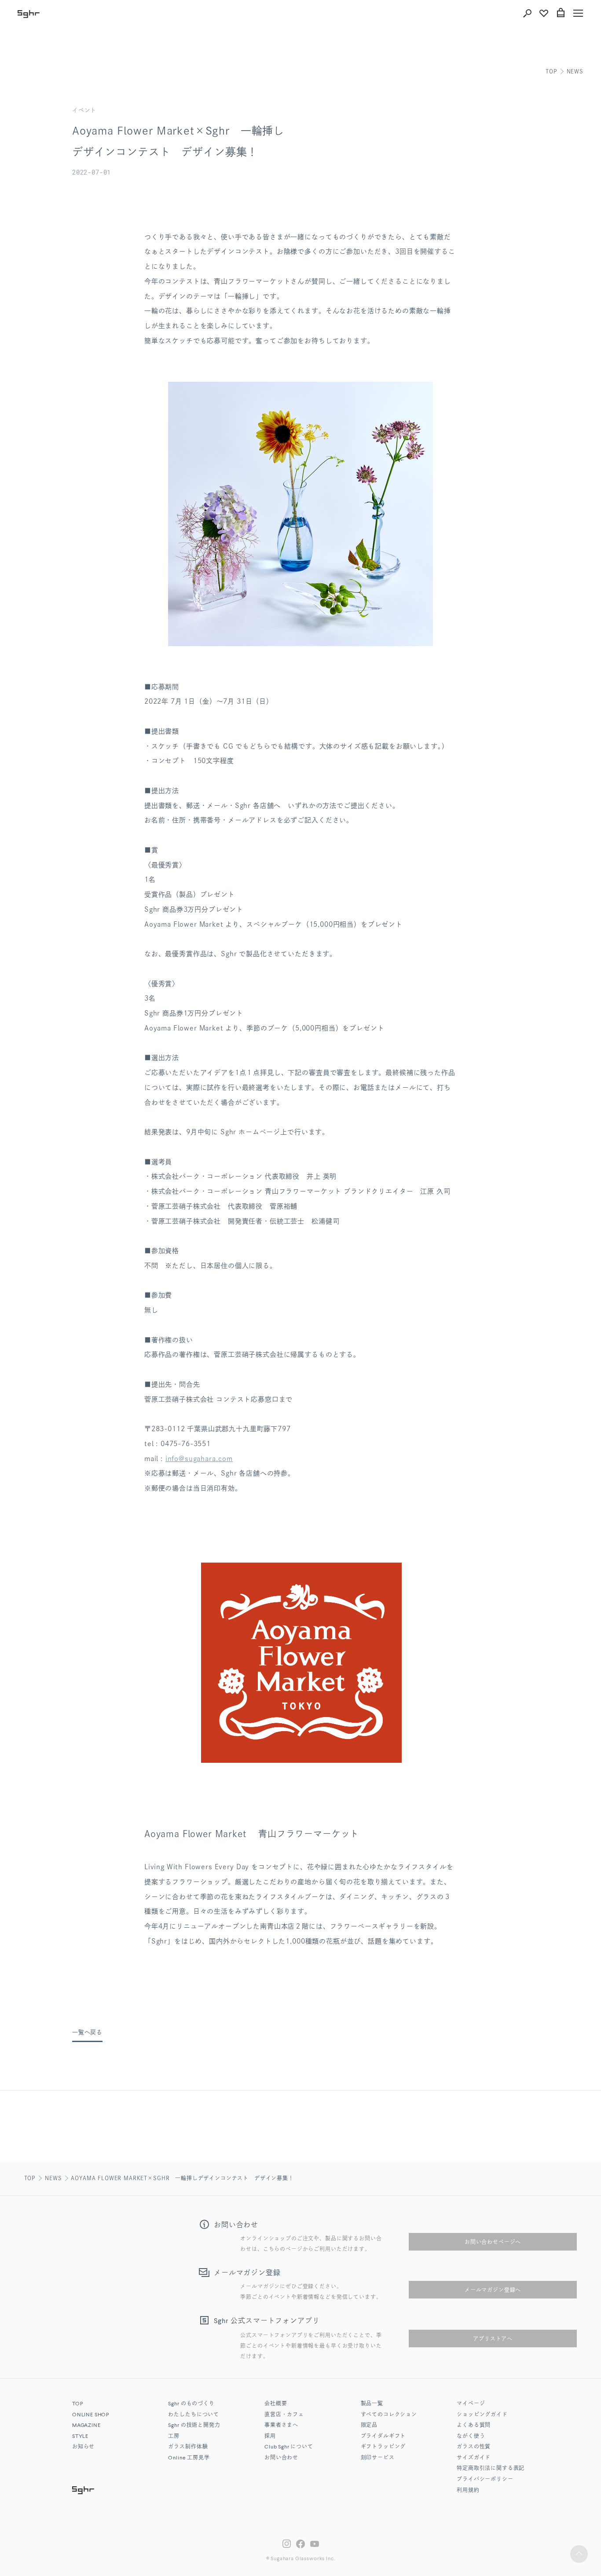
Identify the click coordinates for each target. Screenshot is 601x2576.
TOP (551, 71)
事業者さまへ (281, 2426)
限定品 (369, 2426)
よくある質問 (474, 2426)
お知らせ (83, 2447)
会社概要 (276, 2404)
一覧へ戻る (87, 2032)
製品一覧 (372, 2404)
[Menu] (578, 13)
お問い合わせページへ (493, 2242)
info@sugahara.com (199, 1459)
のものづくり (191, 2404)
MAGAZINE (86, 2426)
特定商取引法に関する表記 (491, 2469)
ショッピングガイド (482, 2415)
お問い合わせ (281, 2458)
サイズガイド (474, 2458)
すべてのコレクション (389, 2415)
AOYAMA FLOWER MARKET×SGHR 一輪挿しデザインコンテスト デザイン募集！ (182, 2178)
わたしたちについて (194, 2415)
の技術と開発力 (194, 2426)
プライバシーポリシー (485, 2480)
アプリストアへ (493, 2338)
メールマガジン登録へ (493, 2290)
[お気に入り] (544, 13)
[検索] (527, 13)
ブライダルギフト (383, 2437)
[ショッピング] (561, 13)
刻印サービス (378, 2458)
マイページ (471, 2404)
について (289, 2447)
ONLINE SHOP (91, 2415)
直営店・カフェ (284, 2415)
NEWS (575, 71)
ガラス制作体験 (188, 2447)
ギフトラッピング (383, 2447)
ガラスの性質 (474, 2447)
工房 (174, 2437)
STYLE (80, 2437)
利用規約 (468, 2491)
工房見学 (189, 2458)
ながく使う (471, 2437)
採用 (270, 2437)
